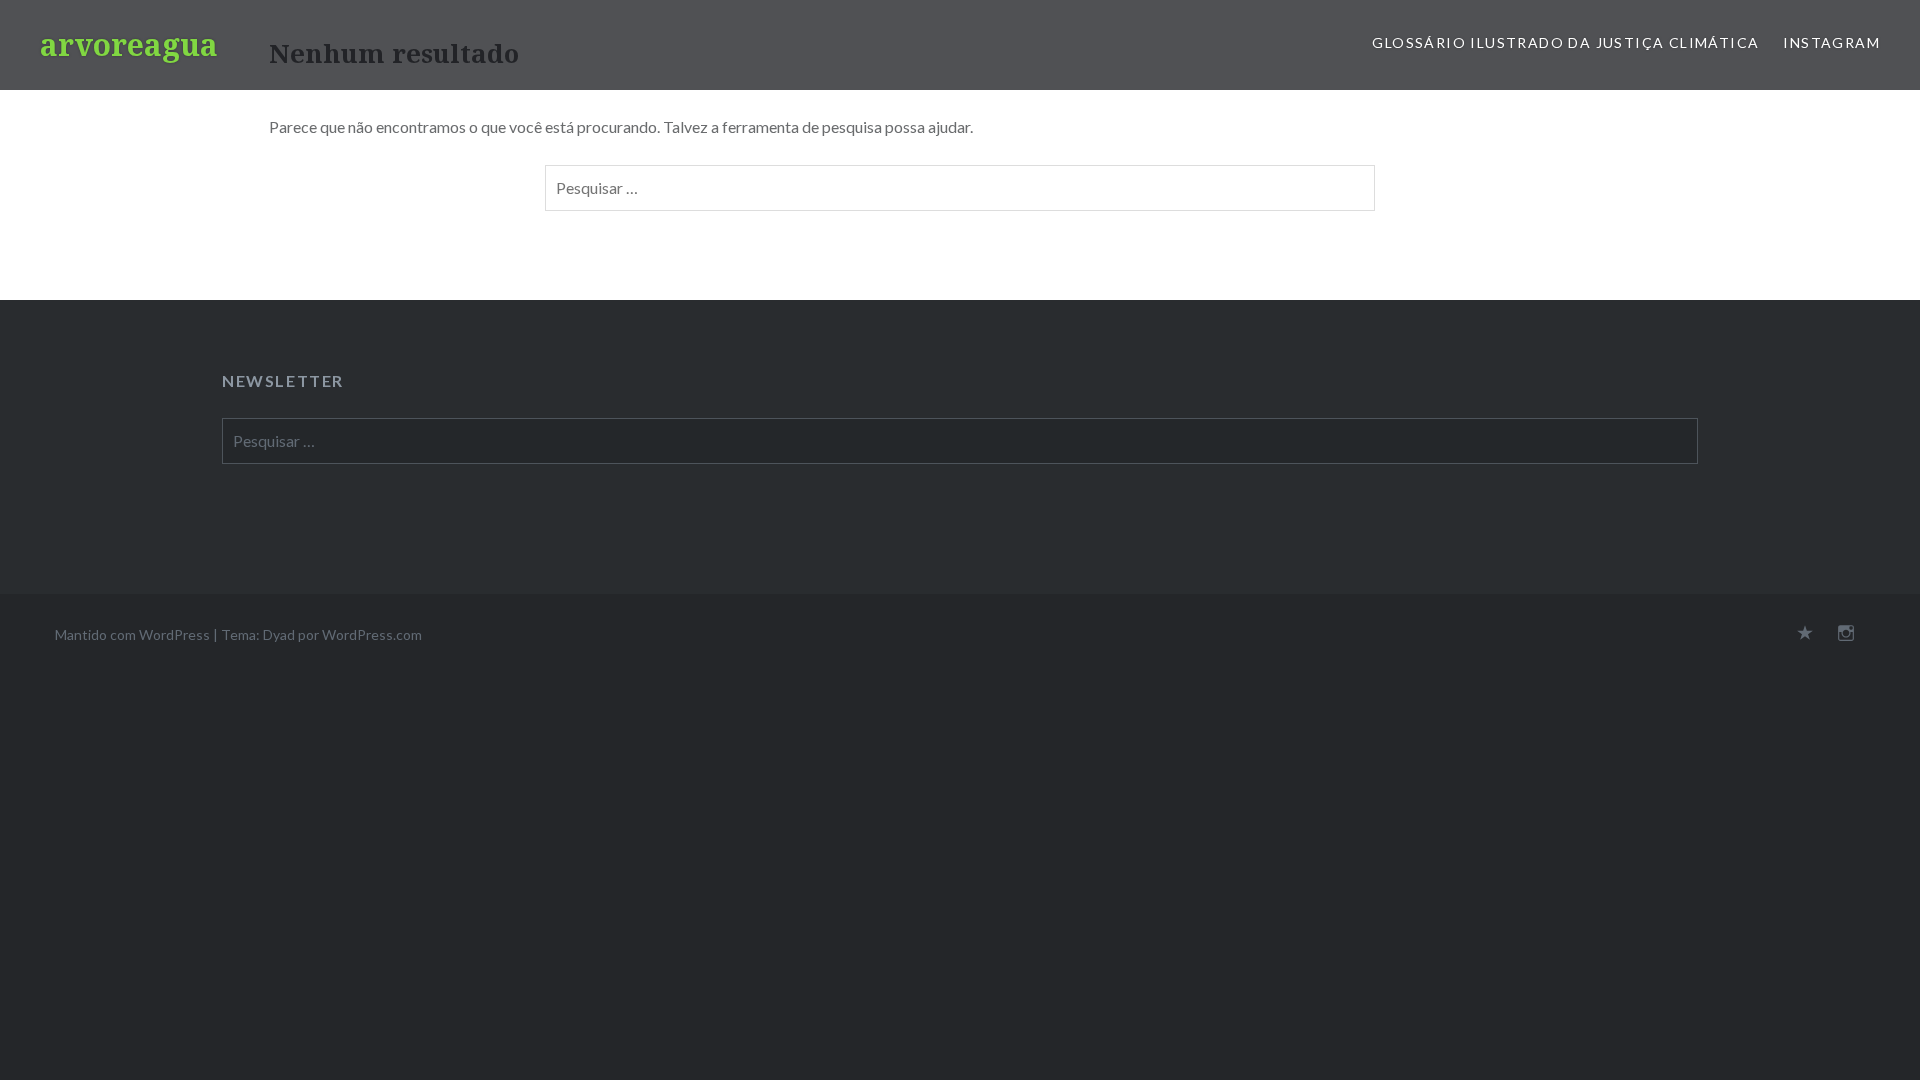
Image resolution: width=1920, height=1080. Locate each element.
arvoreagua (129, 44)
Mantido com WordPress (132, 634)
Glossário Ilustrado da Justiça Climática (1565, 42)
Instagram (1831, 42)
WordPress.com (372, 634)
